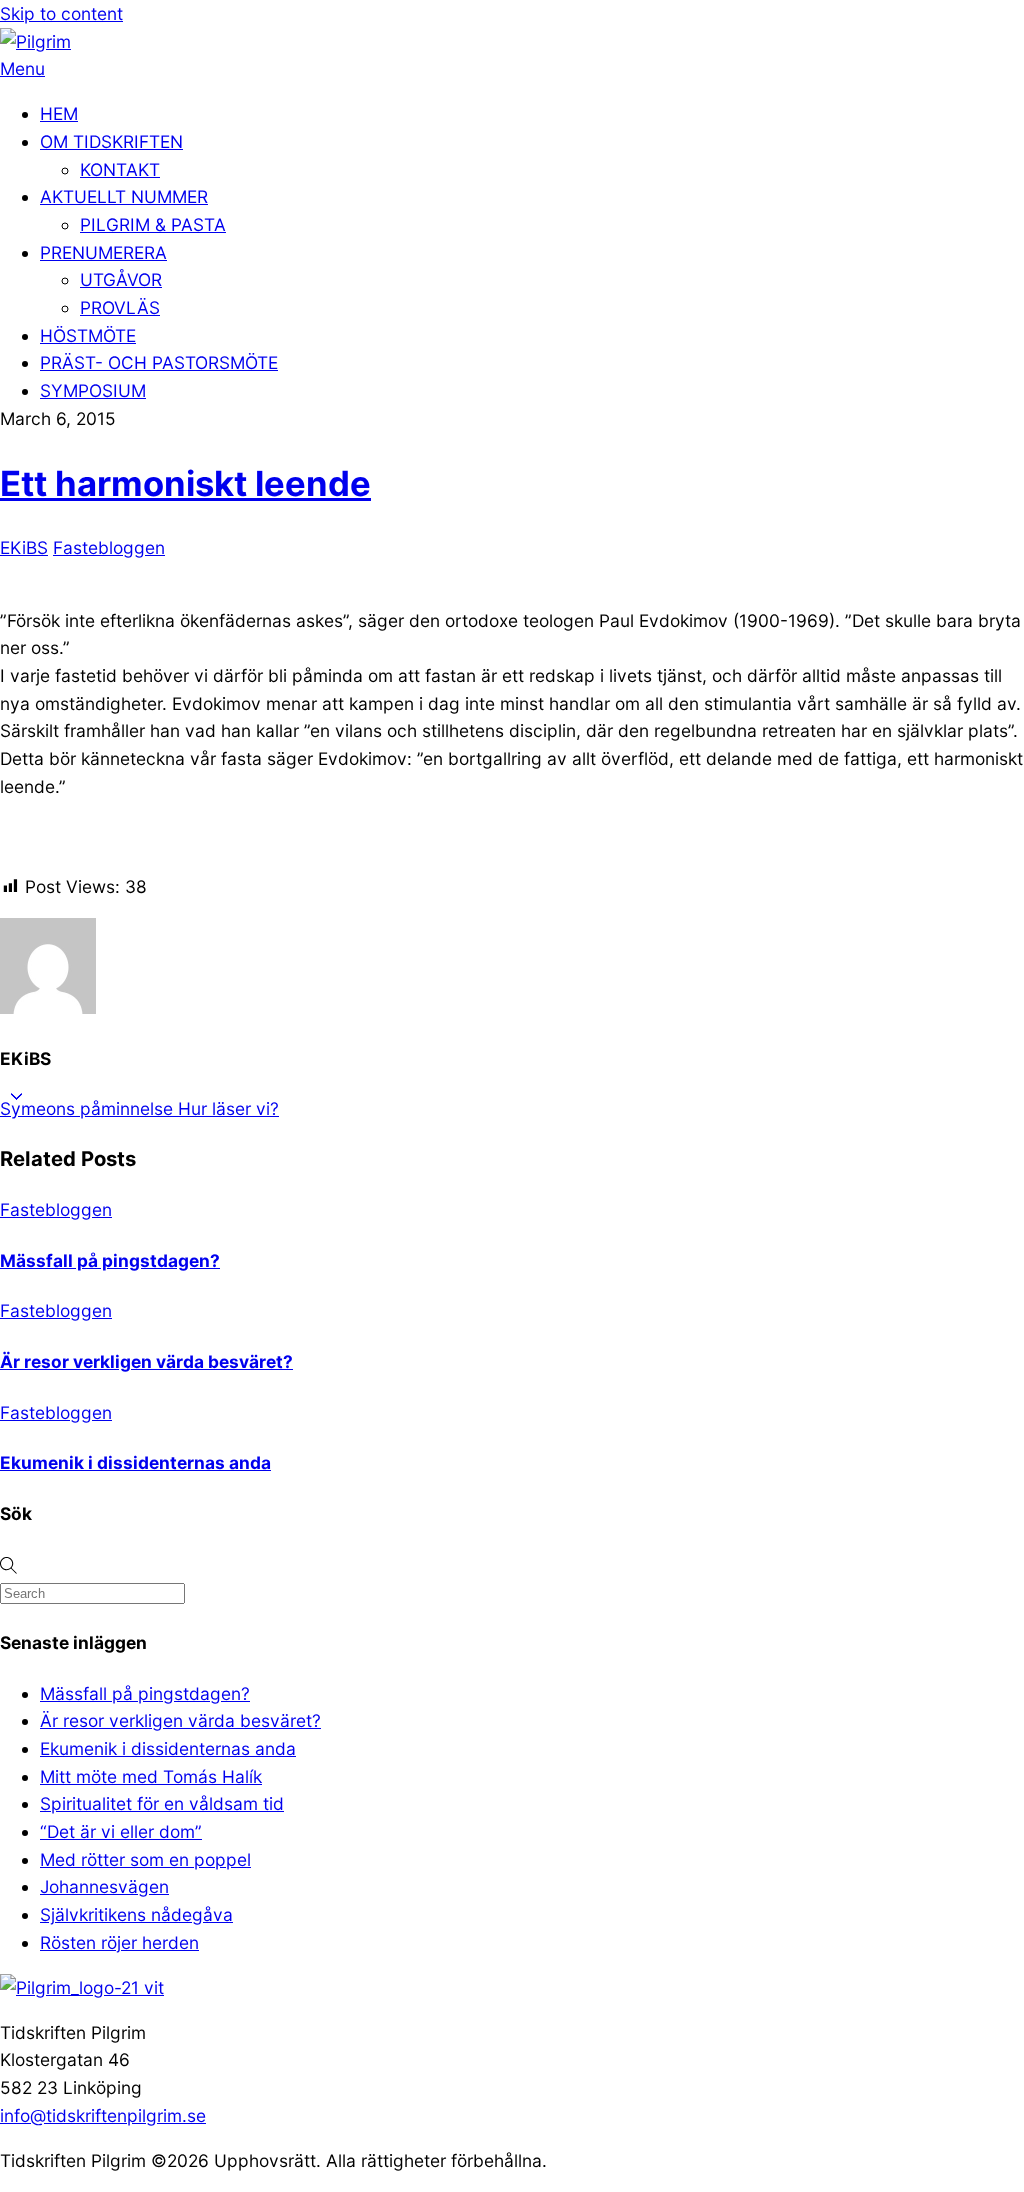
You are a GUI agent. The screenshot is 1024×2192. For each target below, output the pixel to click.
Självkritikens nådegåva (136, 1914)
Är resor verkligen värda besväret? (146, 1361)
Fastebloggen (109, 547)
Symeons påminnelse (86, 1108)
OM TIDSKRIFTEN (111, 141)
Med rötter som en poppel (145, 1859)
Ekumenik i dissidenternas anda (135, 1462)
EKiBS (24, 547)
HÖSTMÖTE (88, 335)
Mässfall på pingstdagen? (110, 1260)
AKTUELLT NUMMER (124, 196)
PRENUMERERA (103, 252)
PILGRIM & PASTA (153, 224)
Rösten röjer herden (119, 1942)
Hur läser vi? (226, 1108)
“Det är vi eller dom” (121, 1831)
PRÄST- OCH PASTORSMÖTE (159, 362)
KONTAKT (120, 169)
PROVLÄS (120, 307)
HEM (59, 113)
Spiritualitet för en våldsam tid (162, 1803)
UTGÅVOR (121, 279)
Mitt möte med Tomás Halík (151, 1776)
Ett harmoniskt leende (185, 483)
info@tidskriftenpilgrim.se (103, 2115)
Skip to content (61, 13)
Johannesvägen (104, 1886)
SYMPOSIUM (93, 390)
